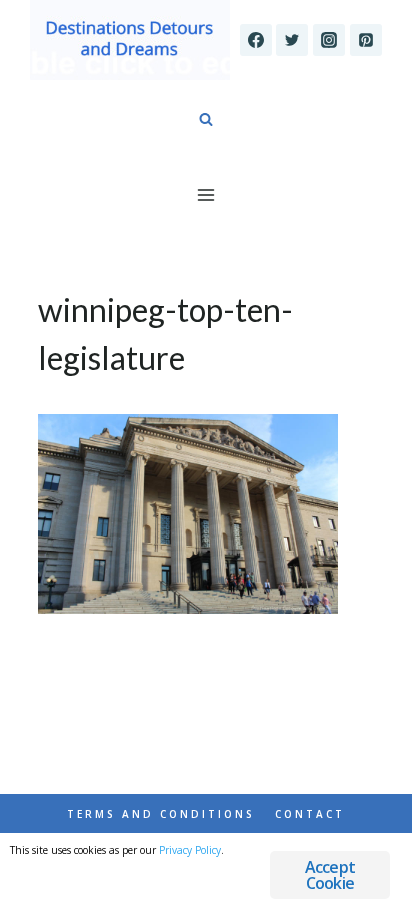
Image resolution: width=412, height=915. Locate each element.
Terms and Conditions (161, 814)
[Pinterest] (366, 40)
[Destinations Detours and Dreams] (130, 40)
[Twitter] (292, 40)
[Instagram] (329, 40)
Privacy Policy (190, 850)
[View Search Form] (206, 120)
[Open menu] (206, 194)
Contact (310, 814)
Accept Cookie (330, 875)
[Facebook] (256, 40)
